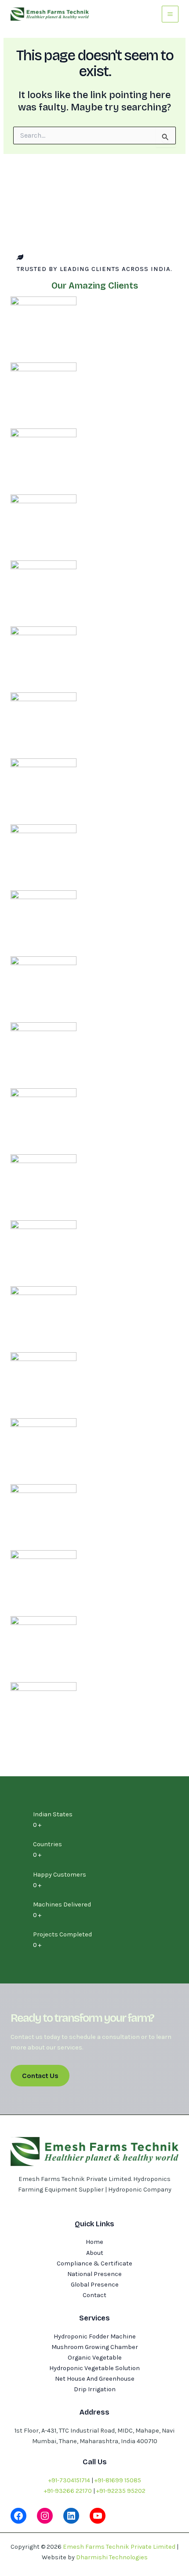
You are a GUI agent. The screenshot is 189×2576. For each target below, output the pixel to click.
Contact (94, 2295)
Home (94, 2242)
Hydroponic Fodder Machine (95, 2336)
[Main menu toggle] (170, 14)
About (95, 2253)
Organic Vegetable (95, 2358)
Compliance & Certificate (94, 2263)
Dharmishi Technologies (112, 2557)
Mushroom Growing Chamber (95, 2347)
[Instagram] (45, 2516)
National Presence (94, 2274)
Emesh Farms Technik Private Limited (119, 2547)
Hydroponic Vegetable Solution (94, 2368)
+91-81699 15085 (118, 2480)
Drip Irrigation (95, 2389)
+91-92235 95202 (121, 2491)
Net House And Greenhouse (95, 2379)
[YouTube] (98, 2516)
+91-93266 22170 (68, 2491)
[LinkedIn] (71, 2516)
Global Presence (95, 2285)
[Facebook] (18, 2516)
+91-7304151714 (69, 2480)
